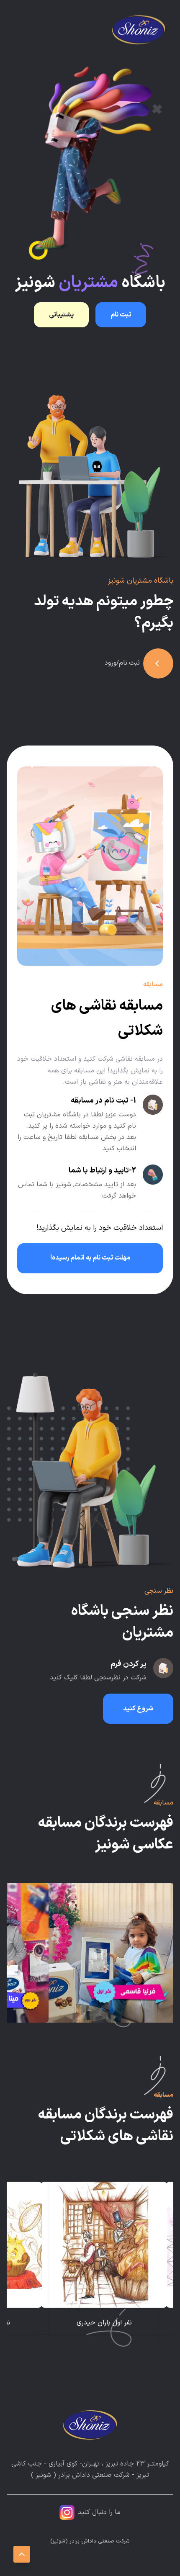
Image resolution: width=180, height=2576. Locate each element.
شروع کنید (138, 1709)
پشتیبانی (61, 315)
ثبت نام (121, 315)
